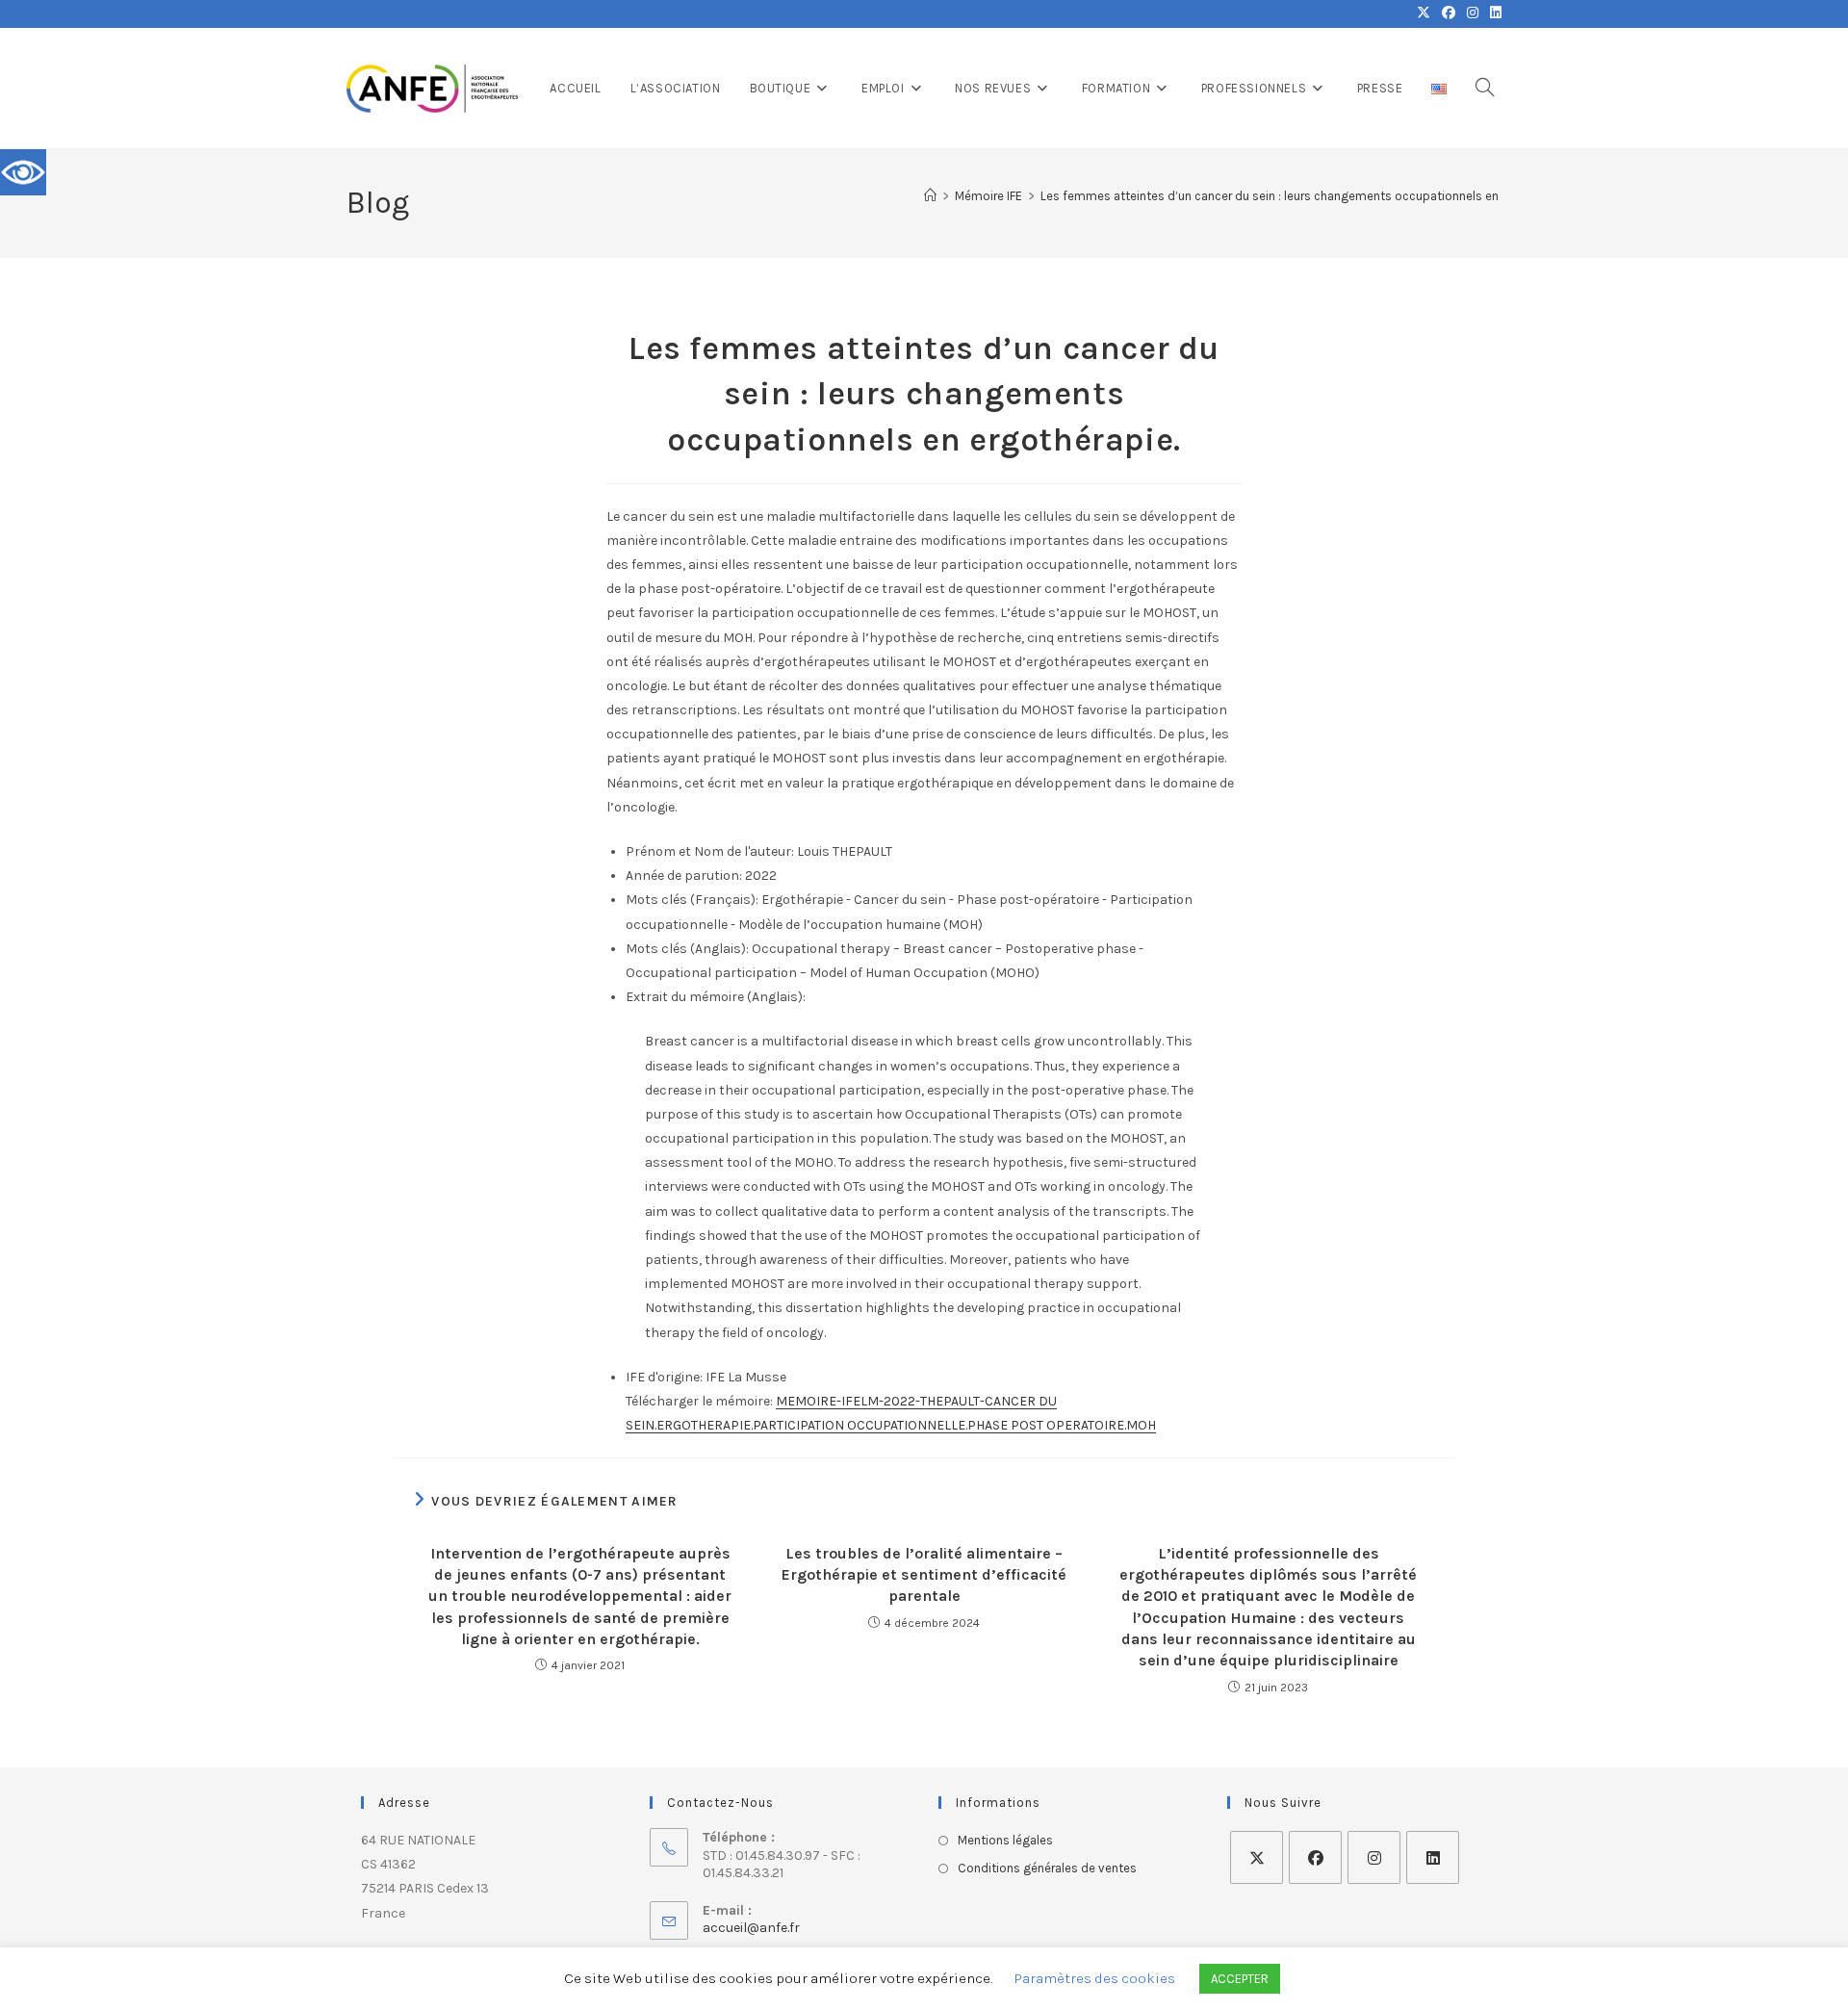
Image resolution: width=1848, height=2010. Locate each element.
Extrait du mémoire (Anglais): (716, 997)
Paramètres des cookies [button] (1095, 1978)
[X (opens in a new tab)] (1424, 13)
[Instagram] (1374, 1857)
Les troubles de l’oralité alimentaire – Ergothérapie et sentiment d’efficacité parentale (924, 1575)
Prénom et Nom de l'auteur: (710, 851)
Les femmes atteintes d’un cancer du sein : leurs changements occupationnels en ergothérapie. (1308, 196)
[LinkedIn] (1433, 1857)
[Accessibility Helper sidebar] (23, 172)
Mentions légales (1005, 1840)
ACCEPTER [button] (1240, 1979)
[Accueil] (930, 196)
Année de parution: (684, 876)
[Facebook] (1315, 1857)
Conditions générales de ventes (1047, 1868)
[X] (1257, 1857)
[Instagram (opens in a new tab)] (1473, 13)
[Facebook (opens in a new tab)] (1449, 13)
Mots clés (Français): (692, 900)
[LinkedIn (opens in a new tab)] (1493, 13)
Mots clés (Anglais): (687, 949)
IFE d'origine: (664, 1377)
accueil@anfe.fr (751, 1928)
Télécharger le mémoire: (699, 1401)
